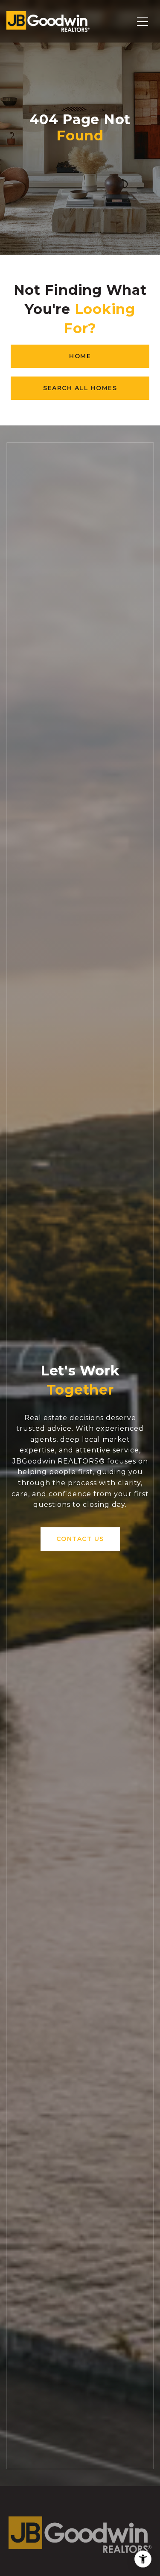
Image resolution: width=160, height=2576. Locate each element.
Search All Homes (80, 388)
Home (80, 356)
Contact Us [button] (80, 1539)
